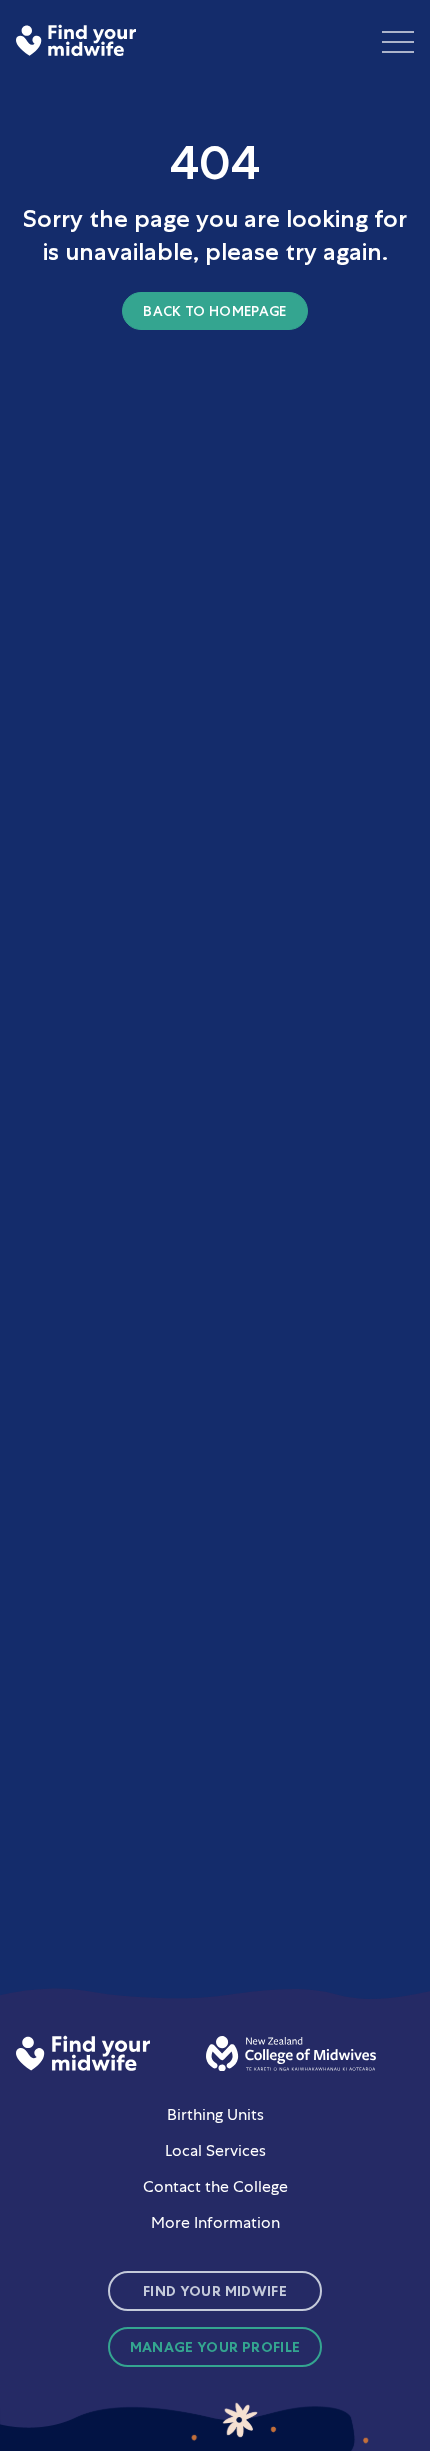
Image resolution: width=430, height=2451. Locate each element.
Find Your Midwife (215, 2291)
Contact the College (215, 2186)
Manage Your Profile (215, 2347)
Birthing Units (215, 2114)
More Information (215, 2222)
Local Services (215, 2150)
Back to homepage (215, 311)
